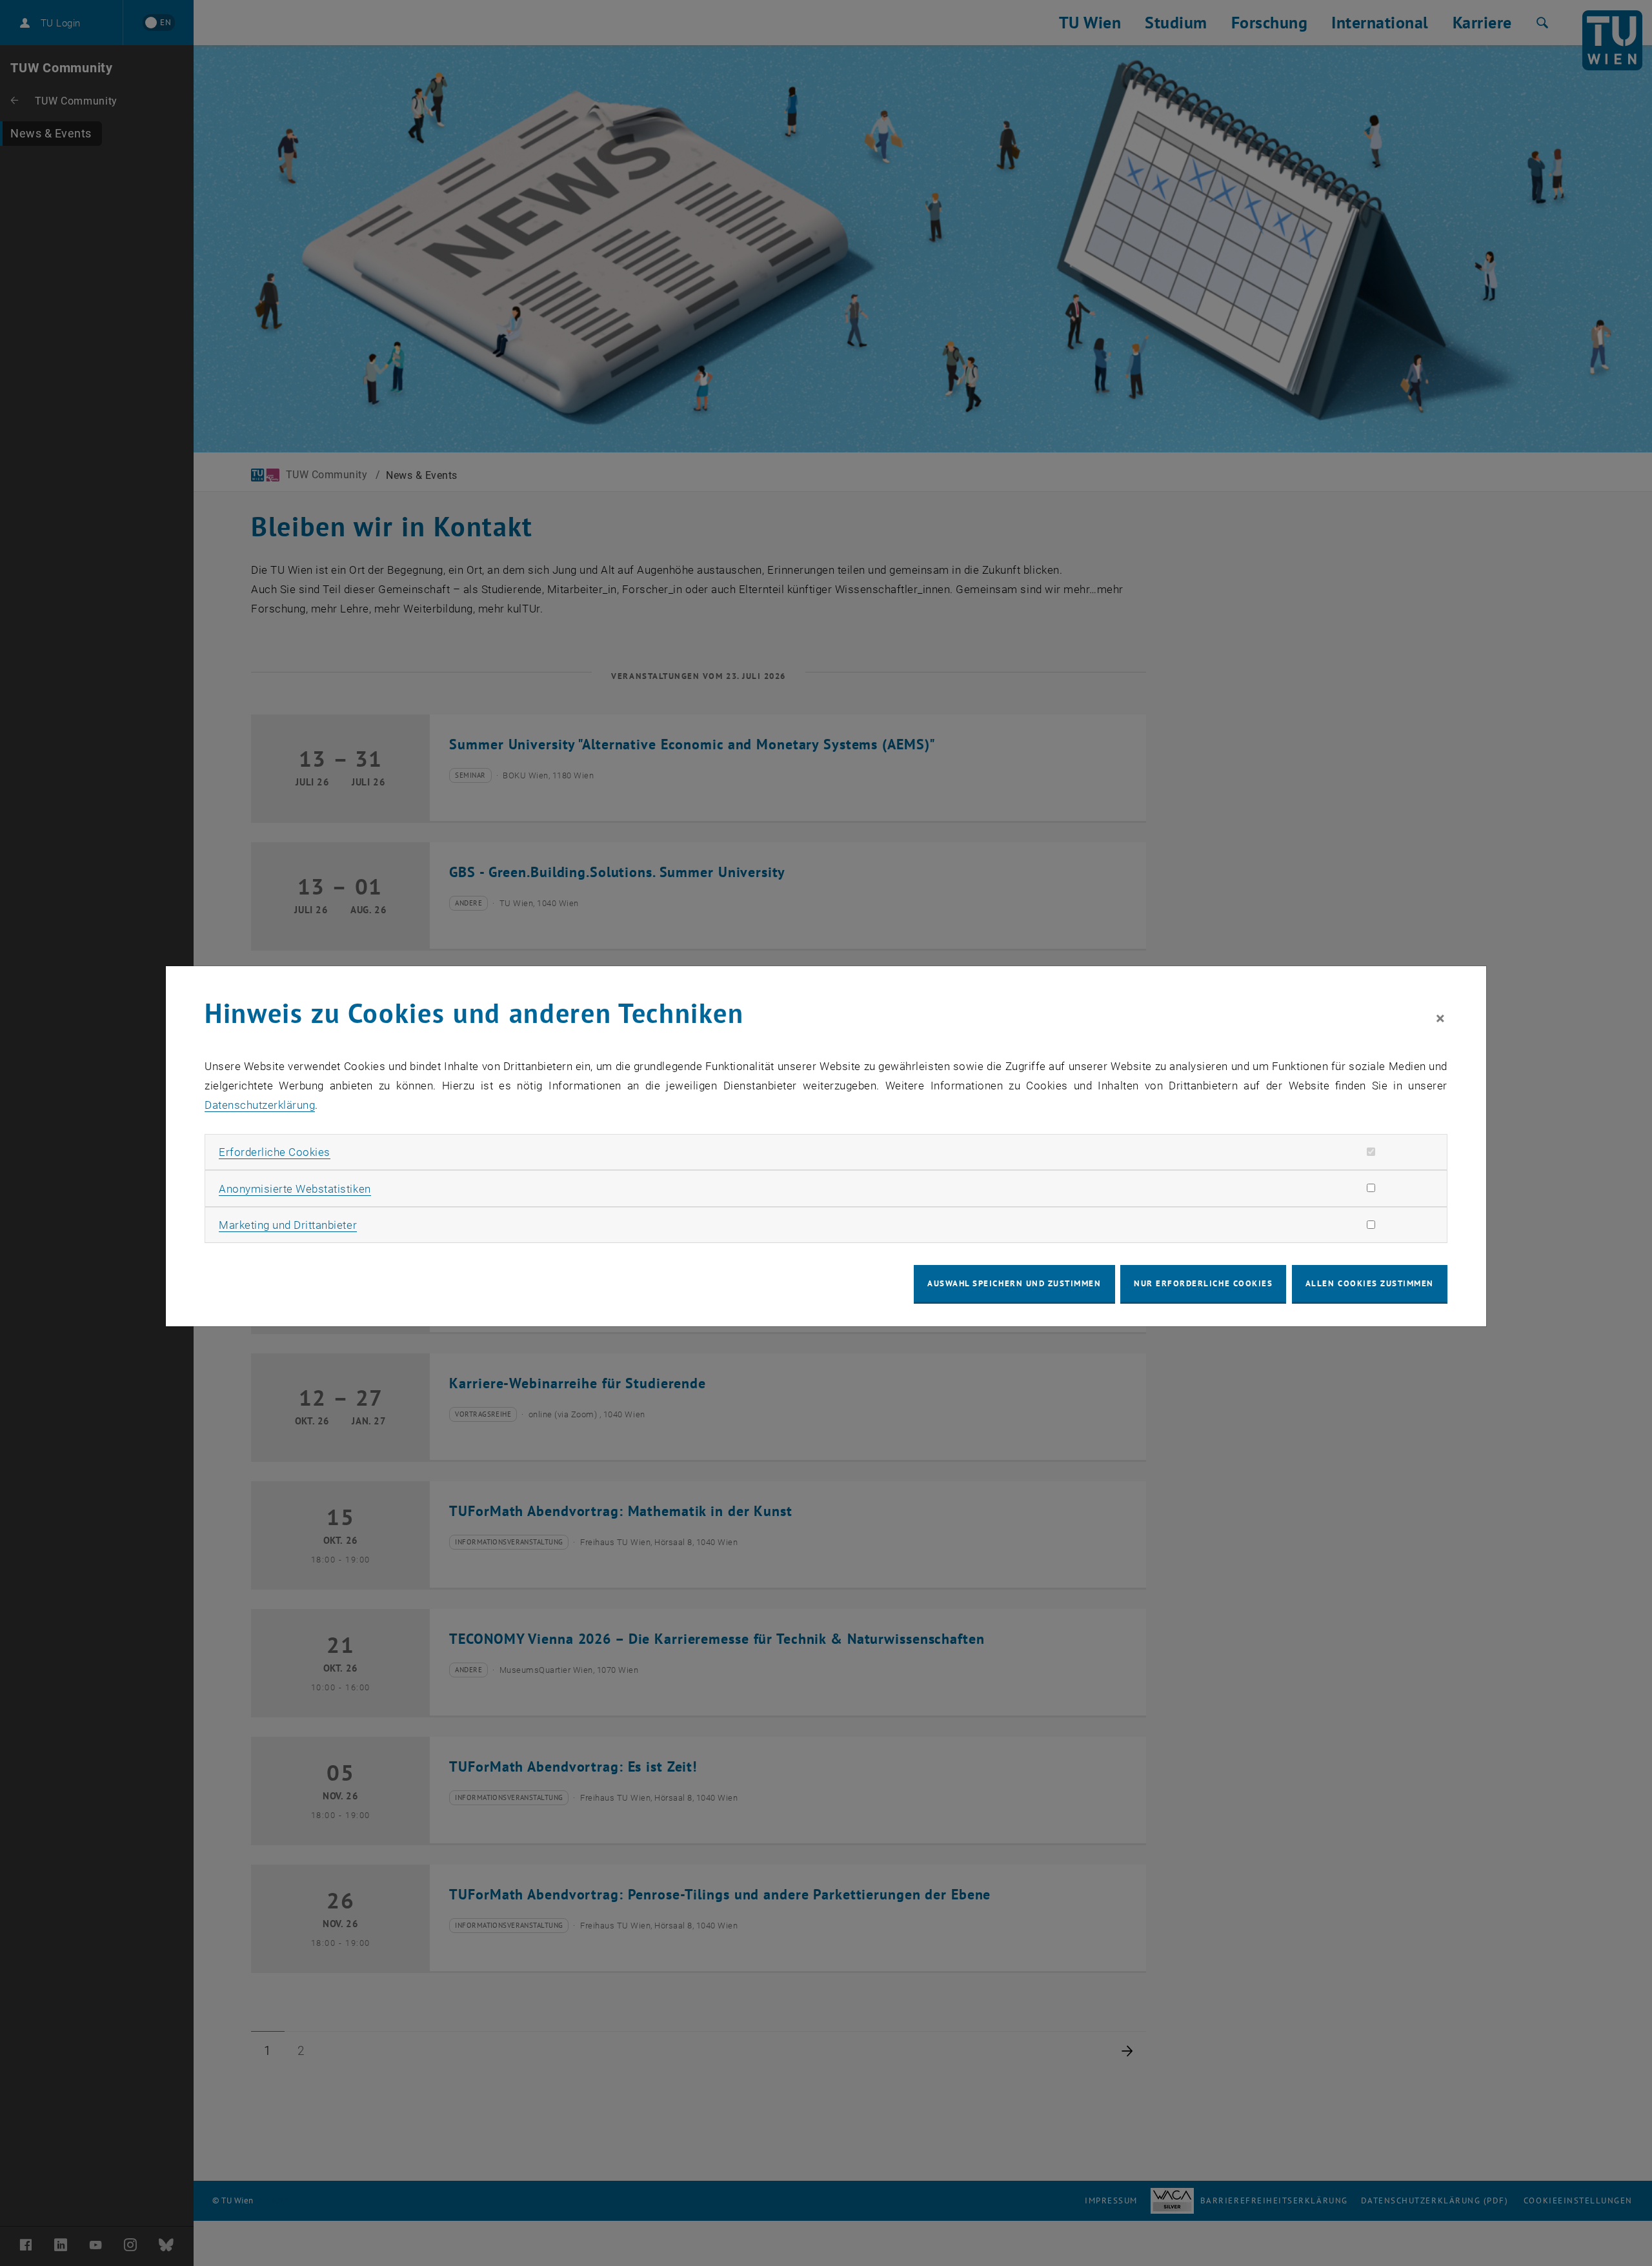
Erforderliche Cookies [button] (275, 1152)
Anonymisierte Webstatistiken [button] (295, 1189)
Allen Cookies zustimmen (1370, 1283)
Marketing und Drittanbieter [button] (288, 1225)
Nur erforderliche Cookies (1203, 1283)
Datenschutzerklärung (260, 1105)
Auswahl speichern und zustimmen (1014, 1283)
